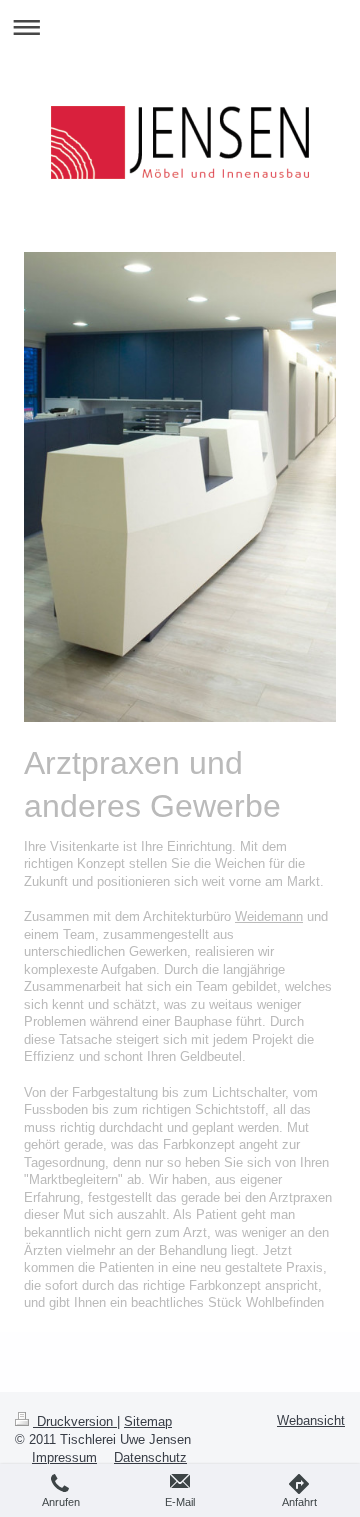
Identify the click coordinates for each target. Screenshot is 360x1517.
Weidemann (269, 916)
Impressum (64, 1457)
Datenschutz (150, 1457)
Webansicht (311, 1420)
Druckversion (75, 1421)
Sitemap (148, 1421)
